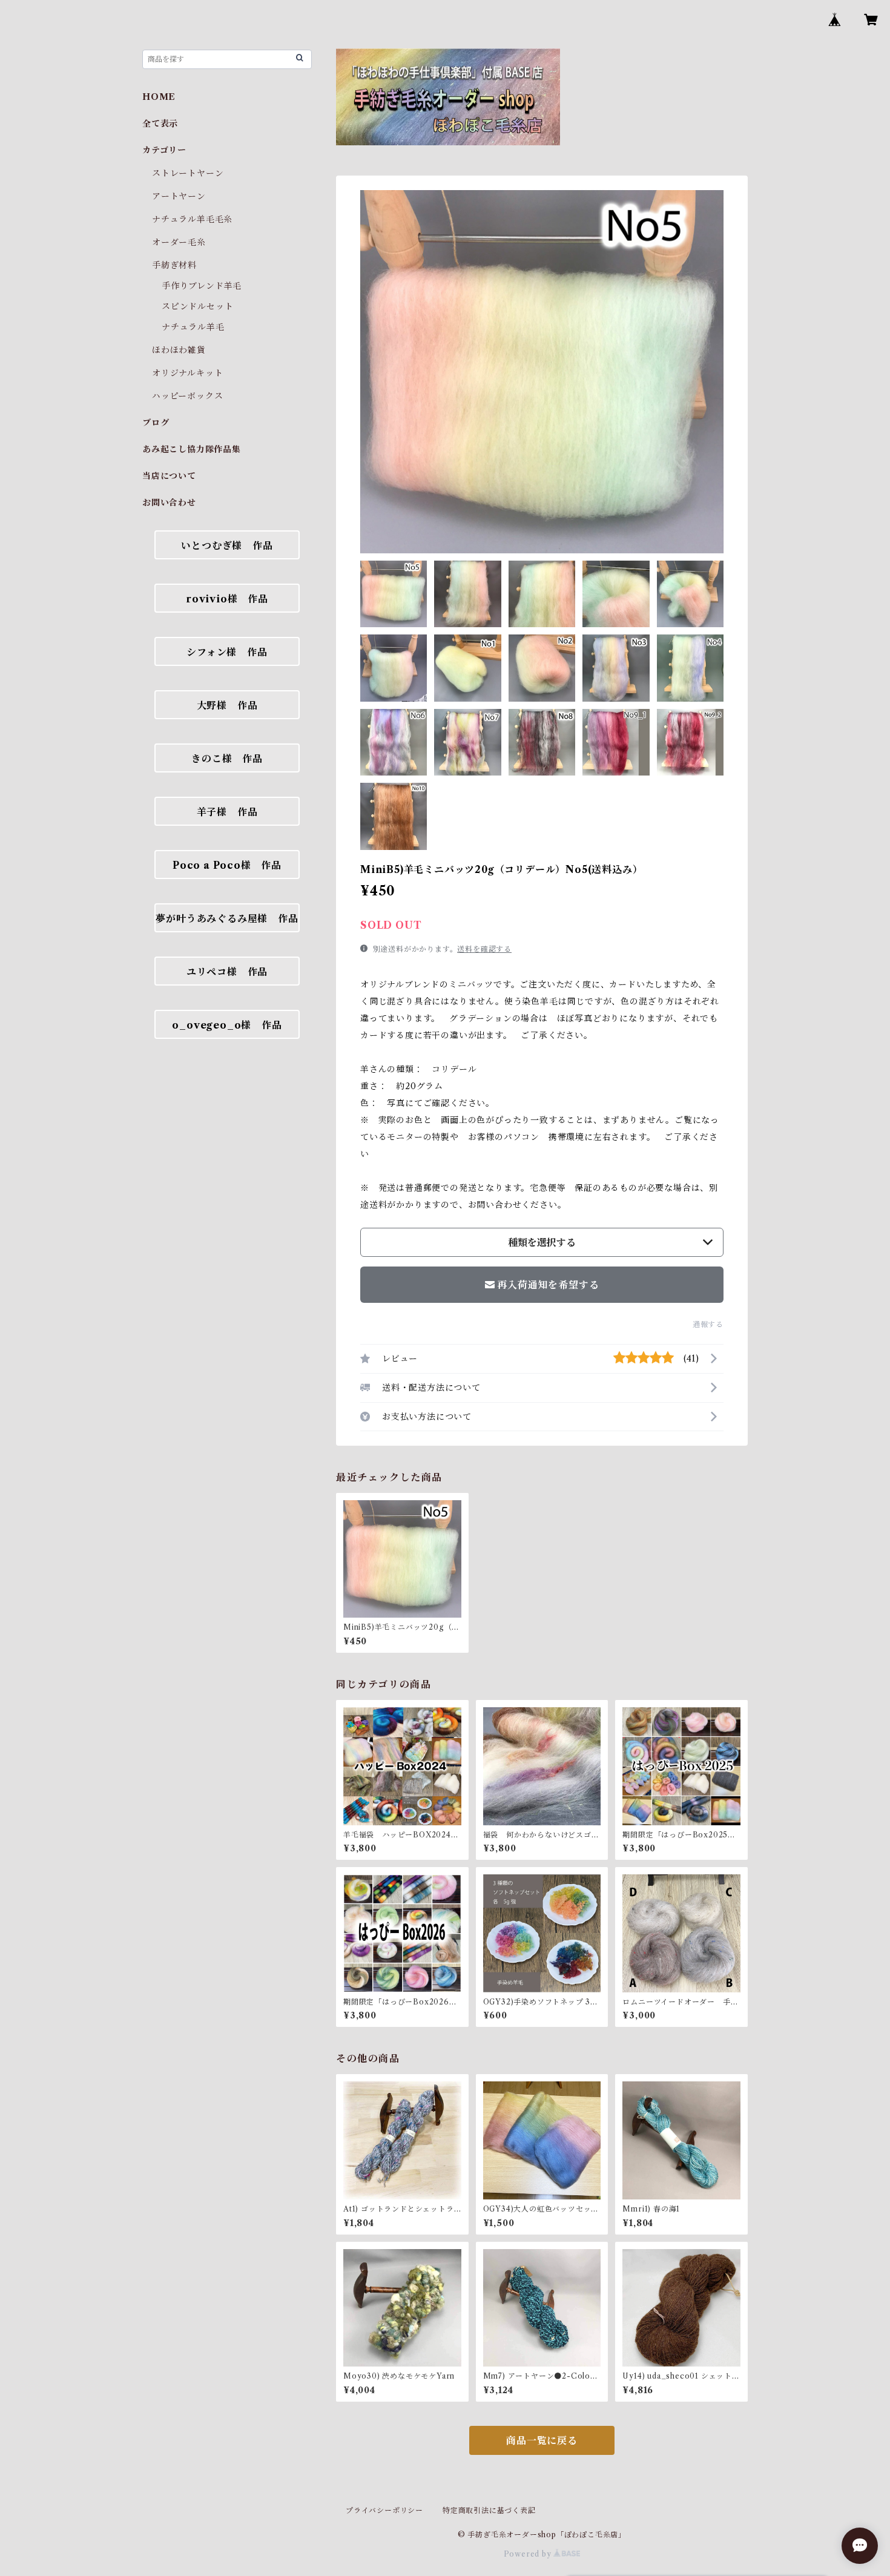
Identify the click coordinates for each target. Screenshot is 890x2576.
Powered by (529, 2554)
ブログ (156, 423)
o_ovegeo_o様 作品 (227, 1025)
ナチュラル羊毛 (193, 327)
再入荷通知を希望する (548, 1285)
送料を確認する (484, 949)
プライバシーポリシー (384, 2510)
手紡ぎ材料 (174, 265)
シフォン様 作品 (227, 652)
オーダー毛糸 (179, 242)
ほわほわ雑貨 (179, 350)
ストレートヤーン (188, 173)
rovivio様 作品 (227, 599)
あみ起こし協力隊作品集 (192, 449)
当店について (169, 476)
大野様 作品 (227, 705)
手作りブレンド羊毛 (202, 286)
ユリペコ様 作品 (227, 972)
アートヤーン (179, 196)
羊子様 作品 (227, 812)
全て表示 (160, 124)
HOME (159, 97)
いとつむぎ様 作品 (227, 545)
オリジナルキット (187, 373)
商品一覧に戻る (542, 2440)
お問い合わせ (169, 502)
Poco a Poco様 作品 (227, 865)
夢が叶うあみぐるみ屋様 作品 (227, 918)
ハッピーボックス (187, 396)
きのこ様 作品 (227, 759)
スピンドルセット (197, 306)
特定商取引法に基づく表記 (489, 2510)
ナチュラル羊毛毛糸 (192, 219)
